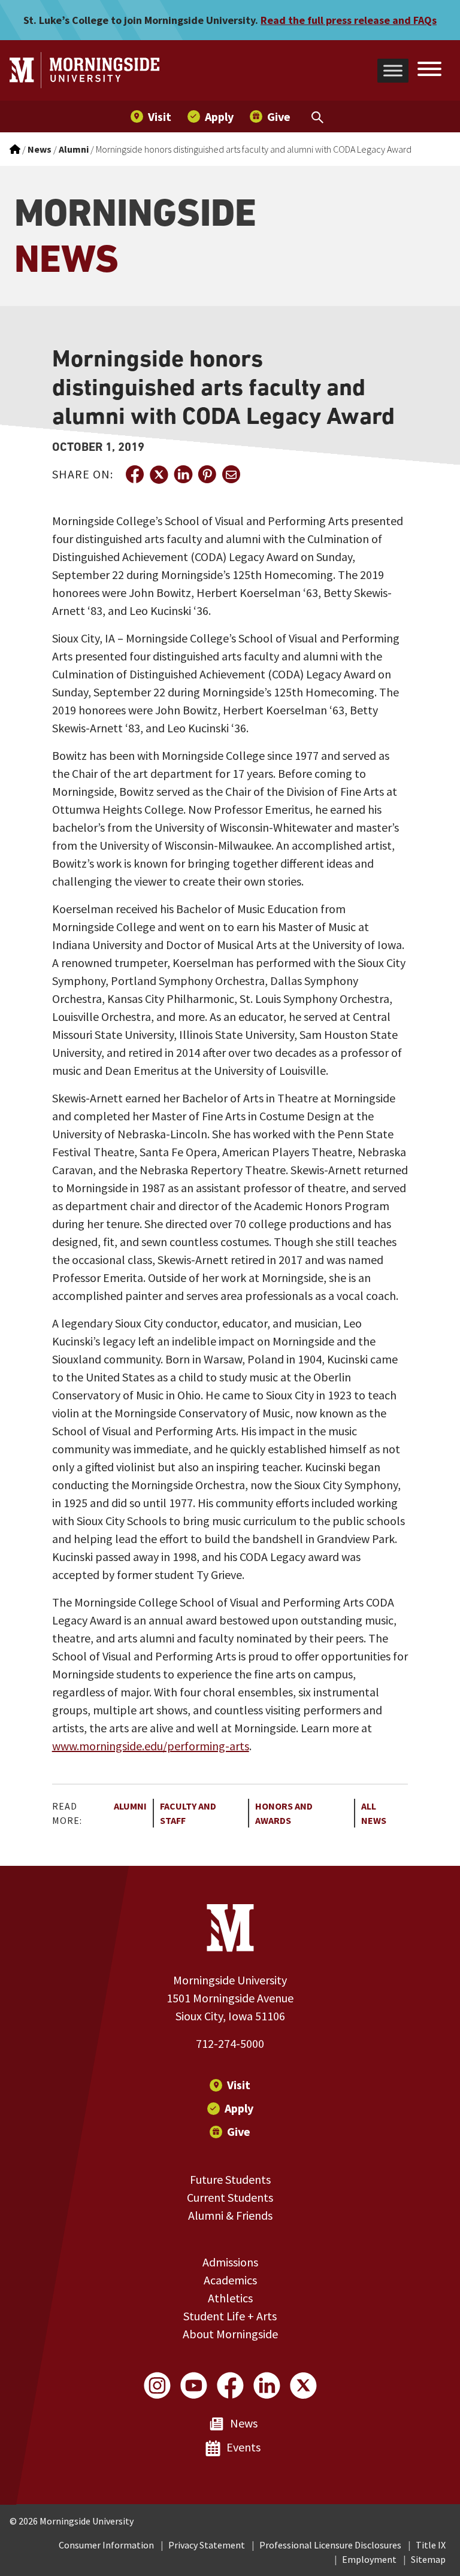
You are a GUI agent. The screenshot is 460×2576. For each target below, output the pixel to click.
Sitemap (428, 2559)
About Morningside (230, 2334)
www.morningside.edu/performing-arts (151, 1746)
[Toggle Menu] (393, 70)
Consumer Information (106, 2545)
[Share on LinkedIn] (183, 474)
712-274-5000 (230, 2043)
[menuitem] (151, 116)
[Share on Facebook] (135, 474)
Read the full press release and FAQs (349, 20)
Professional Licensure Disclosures (330, 2545)
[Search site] (429, 71)
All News (374, 1813)
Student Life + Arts (230, 2316)
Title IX (431, 2545)
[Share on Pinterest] (207, 474)
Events (243, 2447)
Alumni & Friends (230, 2215)
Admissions (230, 2262)
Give (239, 2131)
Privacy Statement (207, 2545)
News (244, 2423)
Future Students (230, 2179)
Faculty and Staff (188, 1813)
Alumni (130, 1806)
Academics (230, 2280)
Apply (239, 2108)
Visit (239, 2085)
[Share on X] (159, 474)
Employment (369, 2559)
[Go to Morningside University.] (15, 149)
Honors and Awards (284, 1813)
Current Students (230, 2197)
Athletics (230, 2298)
